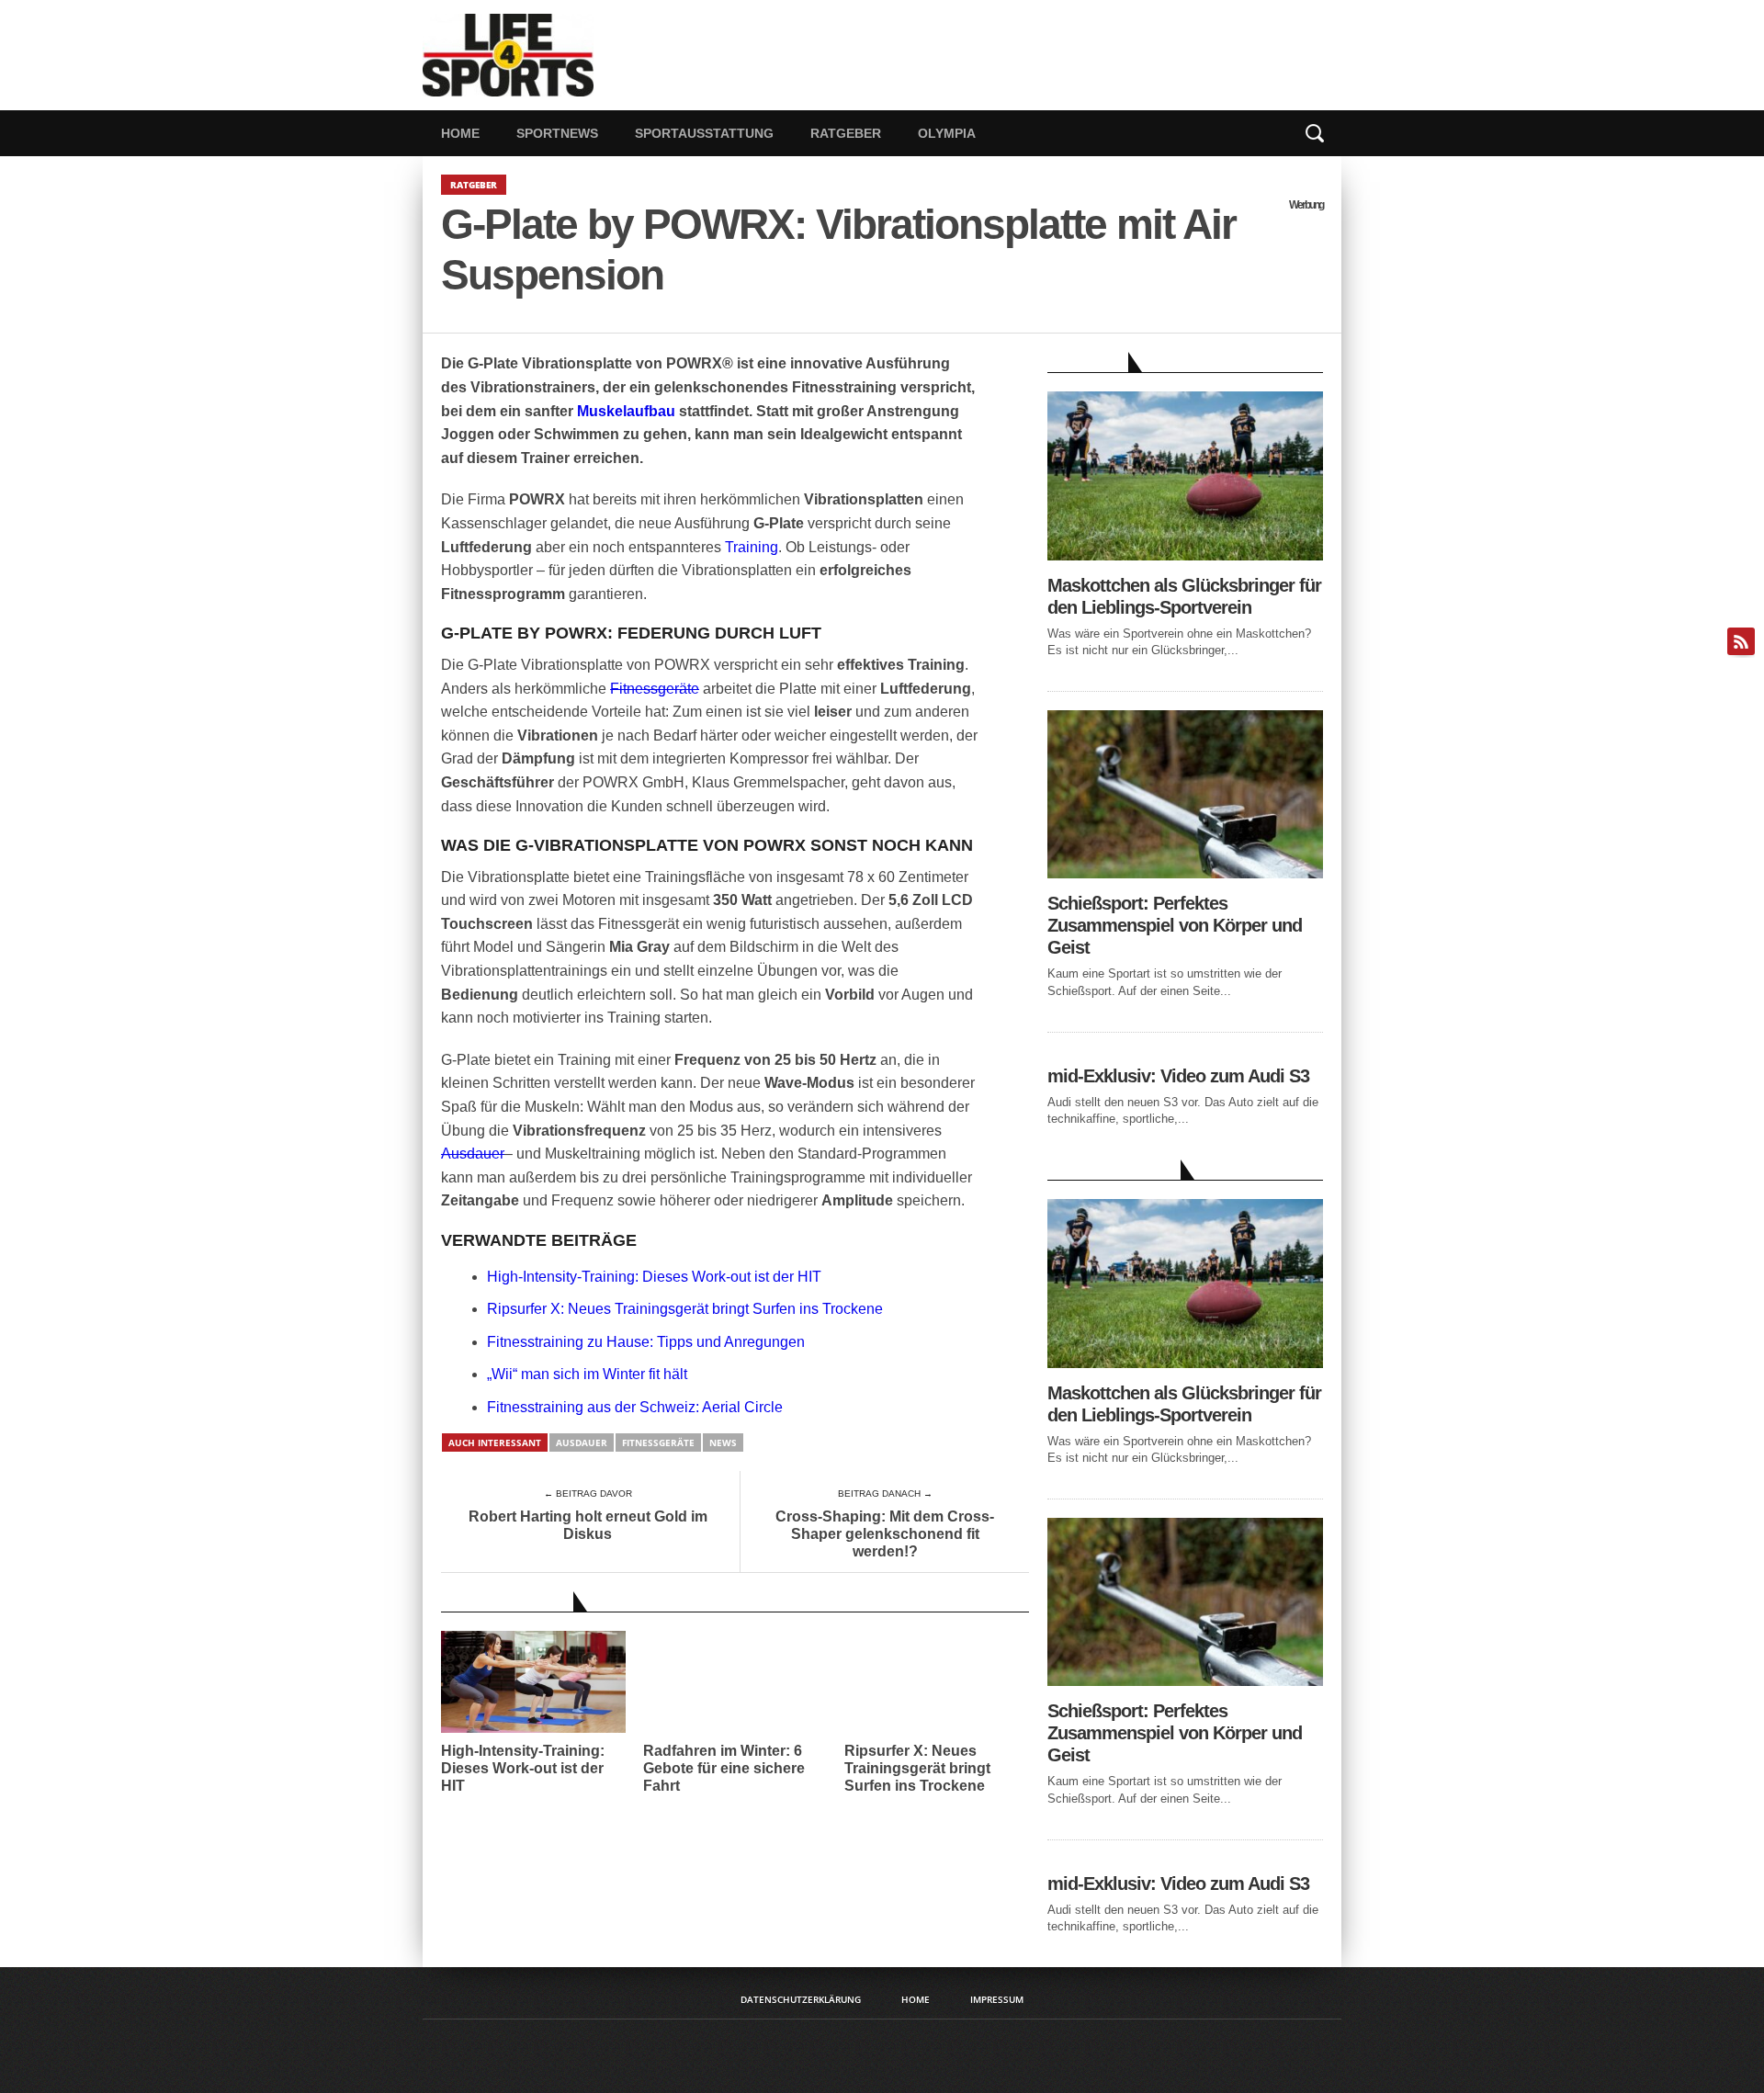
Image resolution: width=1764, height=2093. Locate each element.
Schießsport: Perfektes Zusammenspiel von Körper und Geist (1175, 925)
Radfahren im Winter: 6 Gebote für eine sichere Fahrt (724, 1768)
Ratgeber (846, 133)
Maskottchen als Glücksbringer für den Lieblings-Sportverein (1184, 596)
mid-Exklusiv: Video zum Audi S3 (1178, 1076)
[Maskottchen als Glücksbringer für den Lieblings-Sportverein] (1185, 555)
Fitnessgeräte (655, 689)
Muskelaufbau (626, 411)
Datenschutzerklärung (801, 1999)
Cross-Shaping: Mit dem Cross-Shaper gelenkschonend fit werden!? (885, 1534)
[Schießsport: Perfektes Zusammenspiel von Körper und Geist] (1185, 873)
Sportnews (557, 133)
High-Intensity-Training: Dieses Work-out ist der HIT (654, 1277)
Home (460, 133)
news (723, 1442)
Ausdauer (473, 1154)
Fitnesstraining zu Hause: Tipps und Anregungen (646, 1342)
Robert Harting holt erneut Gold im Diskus (588, 1525)
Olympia (947, 133)
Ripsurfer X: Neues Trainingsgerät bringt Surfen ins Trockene (685, 1309)
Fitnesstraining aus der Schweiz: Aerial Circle (635, 1407)
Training (752, 547)
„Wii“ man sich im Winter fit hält (587, 1374)
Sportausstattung (704, 133)
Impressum (997, 1999)
